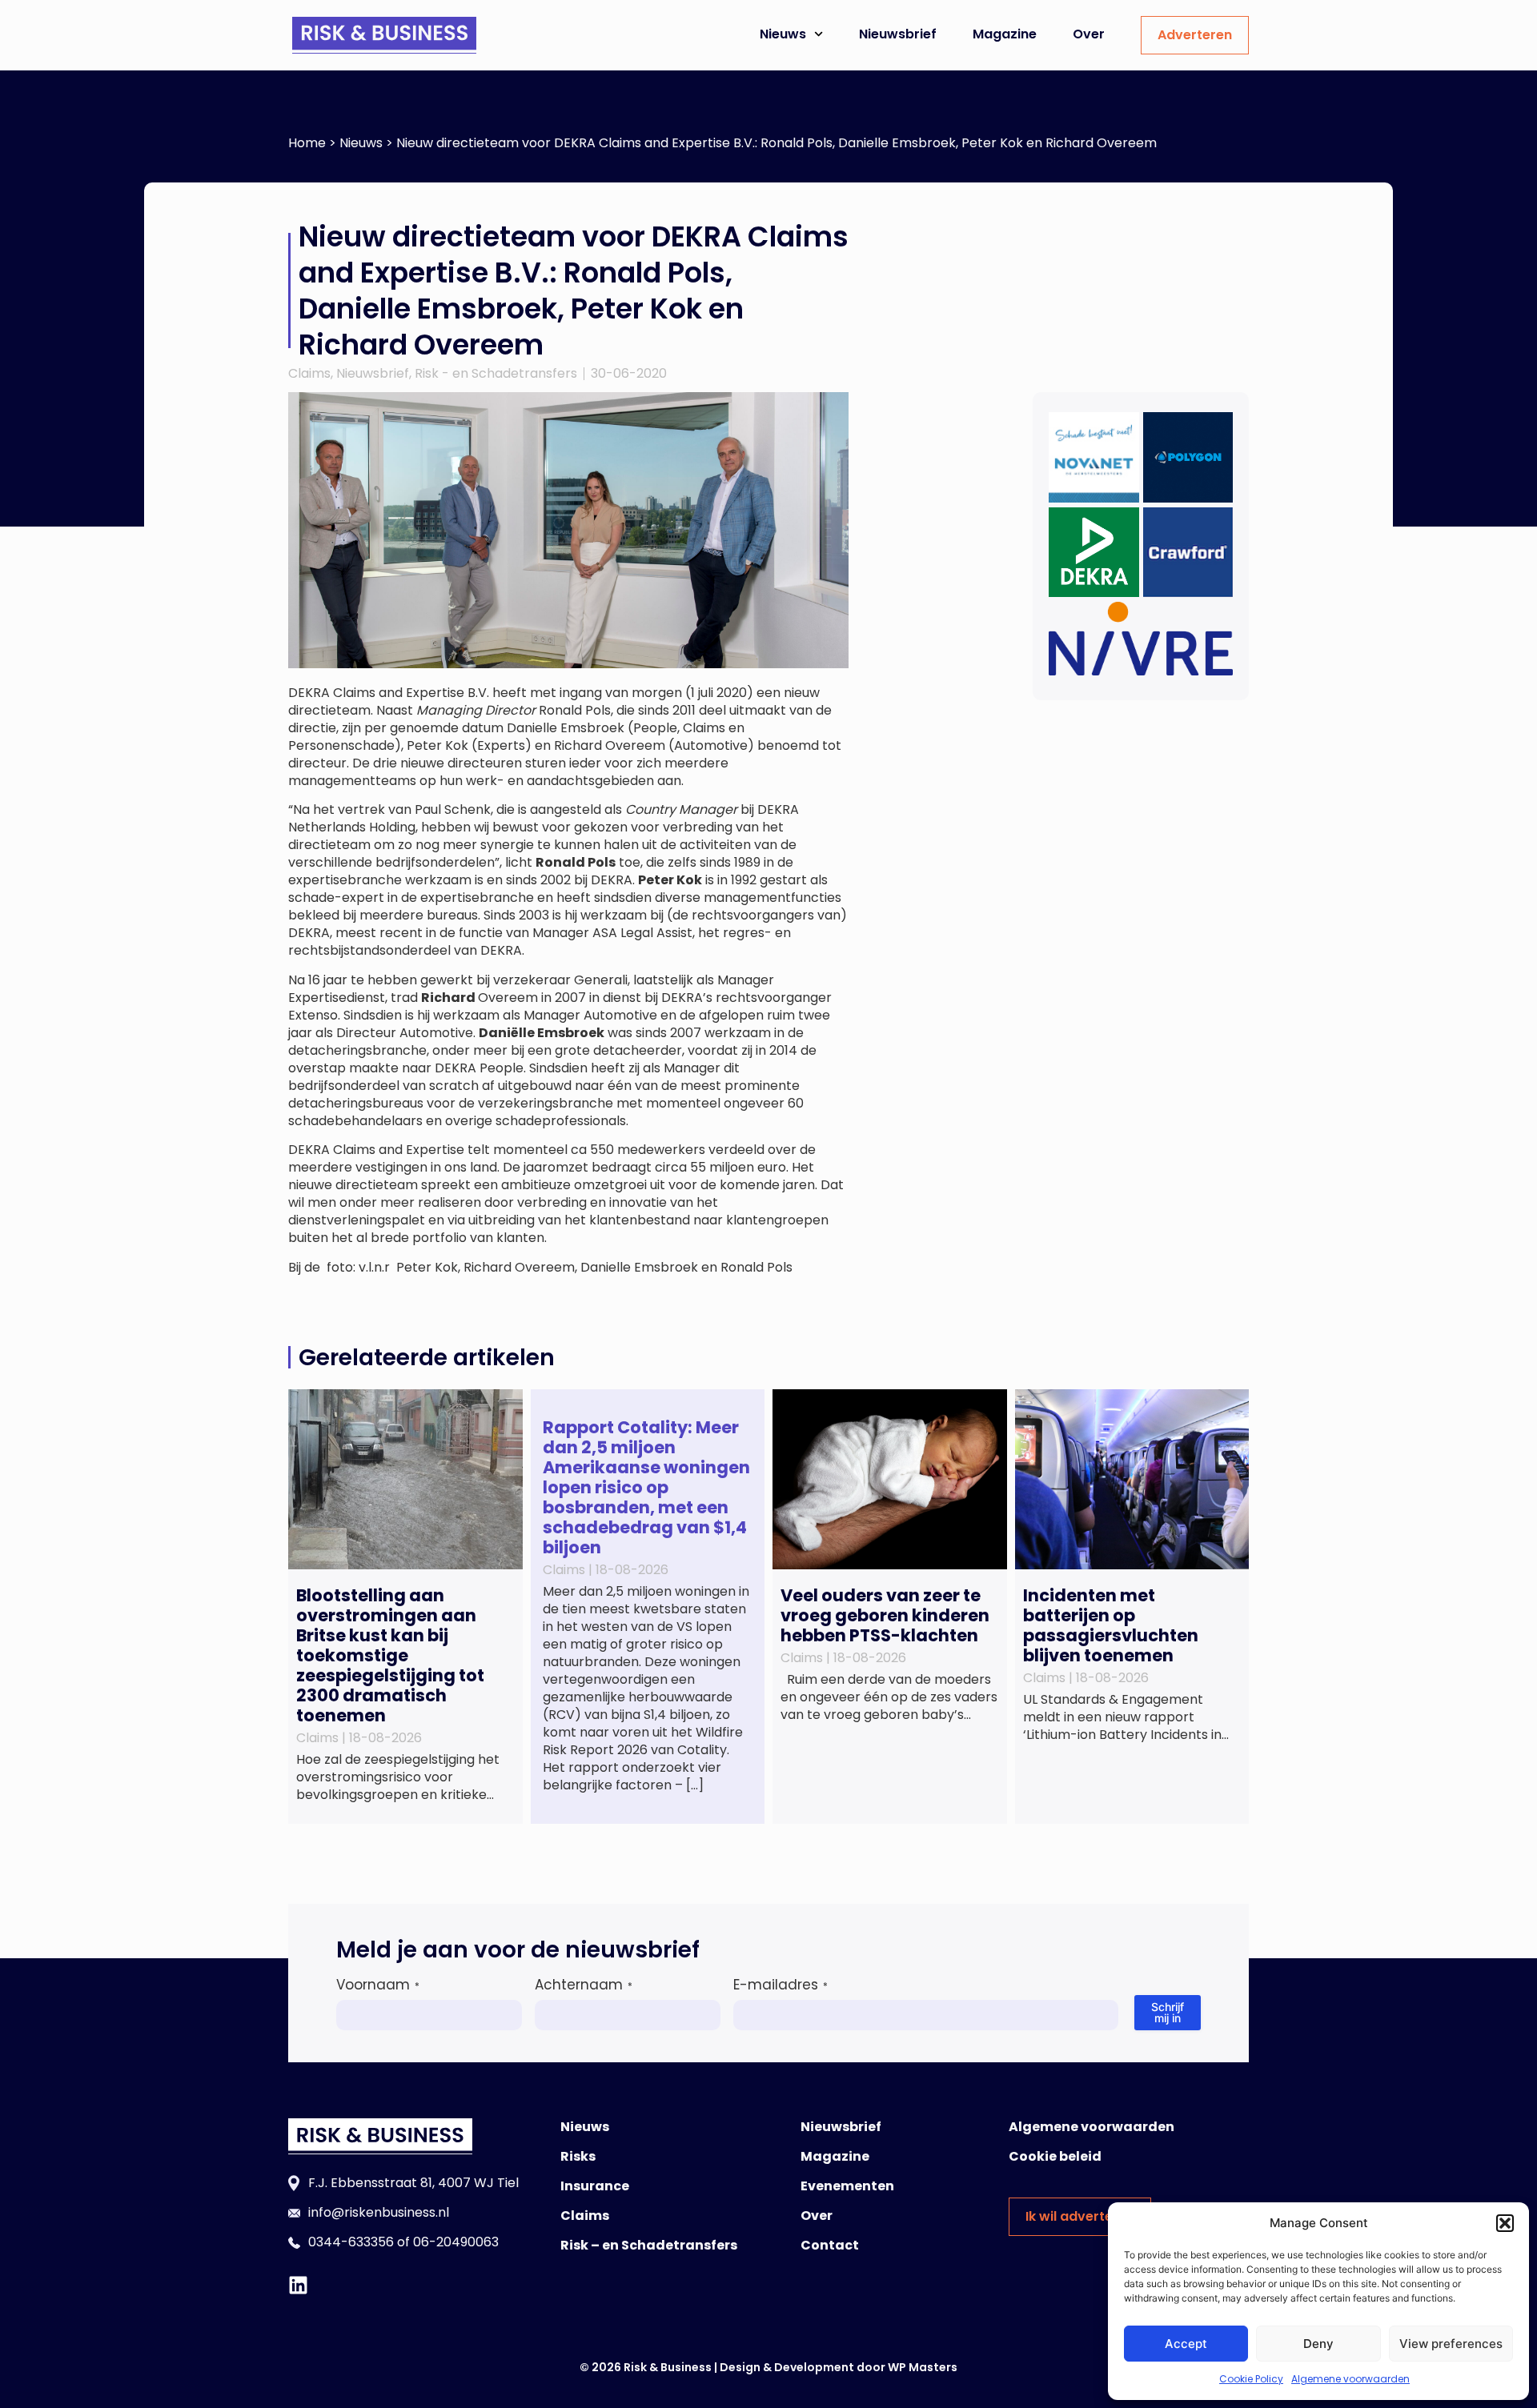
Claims (309, 373)
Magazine (1005, 34)
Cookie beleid (1055, 2156)
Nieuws (783, 34)
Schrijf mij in (1168, 2012)
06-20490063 (456, 2242)
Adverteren (1195, 35)
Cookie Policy (1251, 2379)
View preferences (1451, 2344)
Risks (578, 2156)
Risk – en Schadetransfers (649, 2245)
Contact (830, 2245)
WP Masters (923, 2367)
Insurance (595, 2186)
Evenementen (847, 2186)
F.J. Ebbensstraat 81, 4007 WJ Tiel (413, 2183)
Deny (1318, 2344)
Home (307, 143)
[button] (1505, 2223)
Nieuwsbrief (898, 34)
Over (1089, 34)
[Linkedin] (298, 2285)
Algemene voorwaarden (1350, 2379)
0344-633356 (351, 2242)
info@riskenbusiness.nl (379, 2212)
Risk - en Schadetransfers (496, 373)
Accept (1186, 2344)
